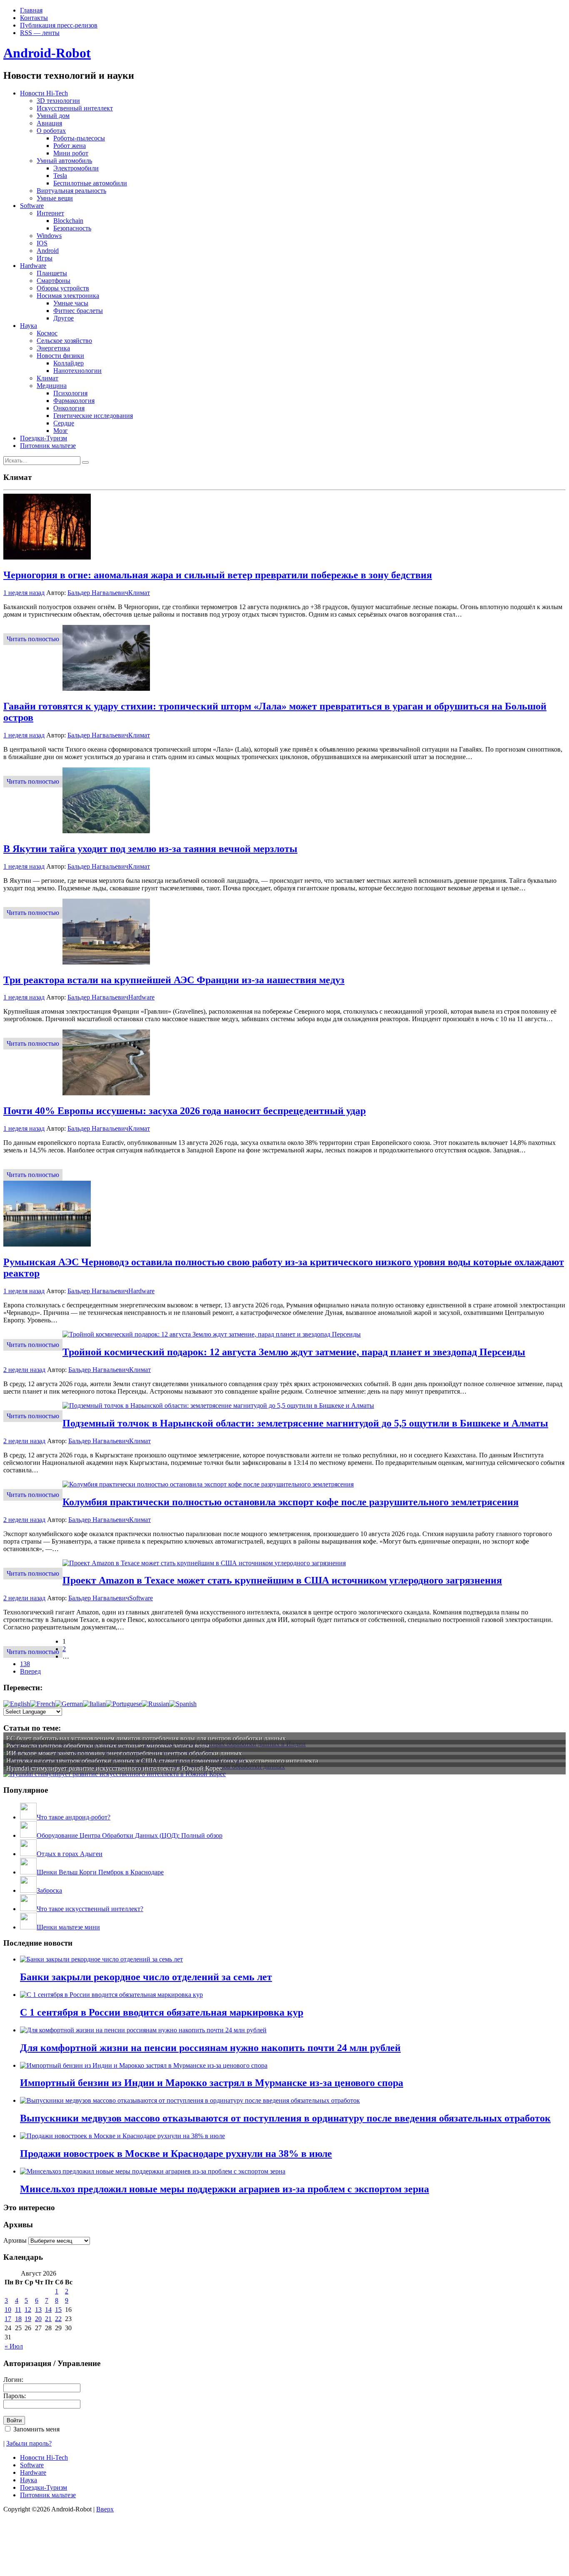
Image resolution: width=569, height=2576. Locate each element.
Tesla (60, 176)
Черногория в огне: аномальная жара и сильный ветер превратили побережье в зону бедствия (218, 575)
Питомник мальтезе (48, 446)
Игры (45, 258)
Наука (29, 326)
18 (18, 2319)
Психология (70, 393)
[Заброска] (28, 1890)
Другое (64, 318)
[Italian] (94, 1704)
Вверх (105, 2509)
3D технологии (58, 101)
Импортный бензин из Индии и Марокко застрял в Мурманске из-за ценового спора (212, 2083)
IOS (42, 243)
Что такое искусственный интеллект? (90, 1909)
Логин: (13, 2380)
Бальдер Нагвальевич (98, 593)
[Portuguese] (124, 1704)
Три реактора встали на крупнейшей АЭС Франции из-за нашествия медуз (174, 980)
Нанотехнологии (77, 371)
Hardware (33, 266)
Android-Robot (47, 53)
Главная (31, 10)
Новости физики (60, 356)
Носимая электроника (68, 296)
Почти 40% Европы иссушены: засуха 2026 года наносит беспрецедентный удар (185, 1111)
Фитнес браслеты (78, 311)
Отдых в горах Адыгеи (70, 1854)
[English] (17, 1704)
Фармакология (74, 401)
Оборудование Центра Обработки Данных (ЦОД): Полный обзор (130, 1835)
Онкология (69, 408)
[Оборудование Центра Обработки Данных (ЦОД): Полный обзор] (28, 1835)
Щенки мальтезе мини (68, 1927)
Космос (47, 333)
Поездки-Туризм (44, 438)
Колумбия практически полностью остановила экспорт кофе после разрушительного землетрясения (291, 1502)
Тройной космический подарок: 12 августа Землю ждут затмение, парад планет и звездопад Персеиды (294, 1352)
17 (8, 2319)
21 (48, 2319)
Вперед (30, 1671)
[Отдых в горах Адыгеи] (28, 1854)
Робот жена (70, 146)
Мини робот (71, 153)
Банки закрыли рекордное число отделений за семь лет (146, 1977)
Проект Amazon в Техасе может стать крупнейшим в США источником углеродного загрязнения (282, 1580)
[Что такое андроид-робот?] (28, 1817)
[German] (69, 1704)
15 (58, 2310)
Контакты (34, 18)
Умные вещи (55, 198)
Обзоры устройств (63, 288)
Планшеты (52, 273)
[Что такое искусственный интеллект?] (28, 1909)
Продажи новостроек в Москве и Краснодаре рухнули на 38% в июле (176, 2154)
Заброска (49, 1890)
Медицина (52, 386)
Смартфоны (54, 281)
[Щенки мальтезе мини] (28, 1927)
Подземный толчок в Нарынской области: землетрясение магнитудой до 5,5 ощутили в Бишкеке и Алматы (305, 1423)
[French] (42, 1704)
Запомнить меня (36, 2429)
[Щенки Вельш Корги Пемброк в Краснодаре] (28, 1872)
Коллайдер (69, 363)
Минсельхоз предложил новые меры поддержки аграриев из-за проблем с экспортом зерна (225, 2189)
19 (28, 2319)
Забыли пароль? (29, 2443)
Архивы (15, 2240)
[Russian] (155, 1704)
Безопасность (72, 228)
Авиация (49, 123)
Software (32, 206)
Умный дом (53, 116)
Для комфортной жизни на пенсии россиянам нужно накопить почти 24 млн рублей (210, 2048)
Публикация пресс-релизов (59, 25)
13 (38, 2310)
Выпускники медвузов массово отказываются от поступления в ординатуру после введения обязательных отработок (285, 2118)
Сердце (64, 423)
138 (25, 1664)
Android (48, 251)
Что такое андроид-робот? (74, 1817)
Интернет (50, 213)
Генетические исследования (93, 416)
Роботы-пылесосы (79, 138)
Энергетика (53, 348)
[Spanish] (183, 1704)
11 (18, 2310)
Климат (47, 378)
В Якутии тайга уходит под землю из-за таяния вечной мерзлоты (150, 849)
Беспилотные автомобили (90, 183)
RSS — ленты (40, 33)
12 (28, 2310)
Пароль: (15, 2396)
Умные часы (71, 303)
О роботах (51, 131)
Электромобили (76, 168)
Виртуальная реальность (71, 191)
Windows (49, 236)
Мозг (61, 431)
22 (58, 2319)
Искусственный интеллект (75, 108)
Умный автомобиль (64, 161)
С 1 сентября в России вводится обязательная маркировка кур (162, 2012)
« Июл (14, 2346)
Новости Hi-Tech (44, 93)
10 (8, 2310)
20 (38, 2319)
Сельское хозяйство (64, 341)
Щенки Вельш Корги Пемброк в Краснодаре (100, 1872)
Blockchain (68, 221)
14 (48, 2310)
